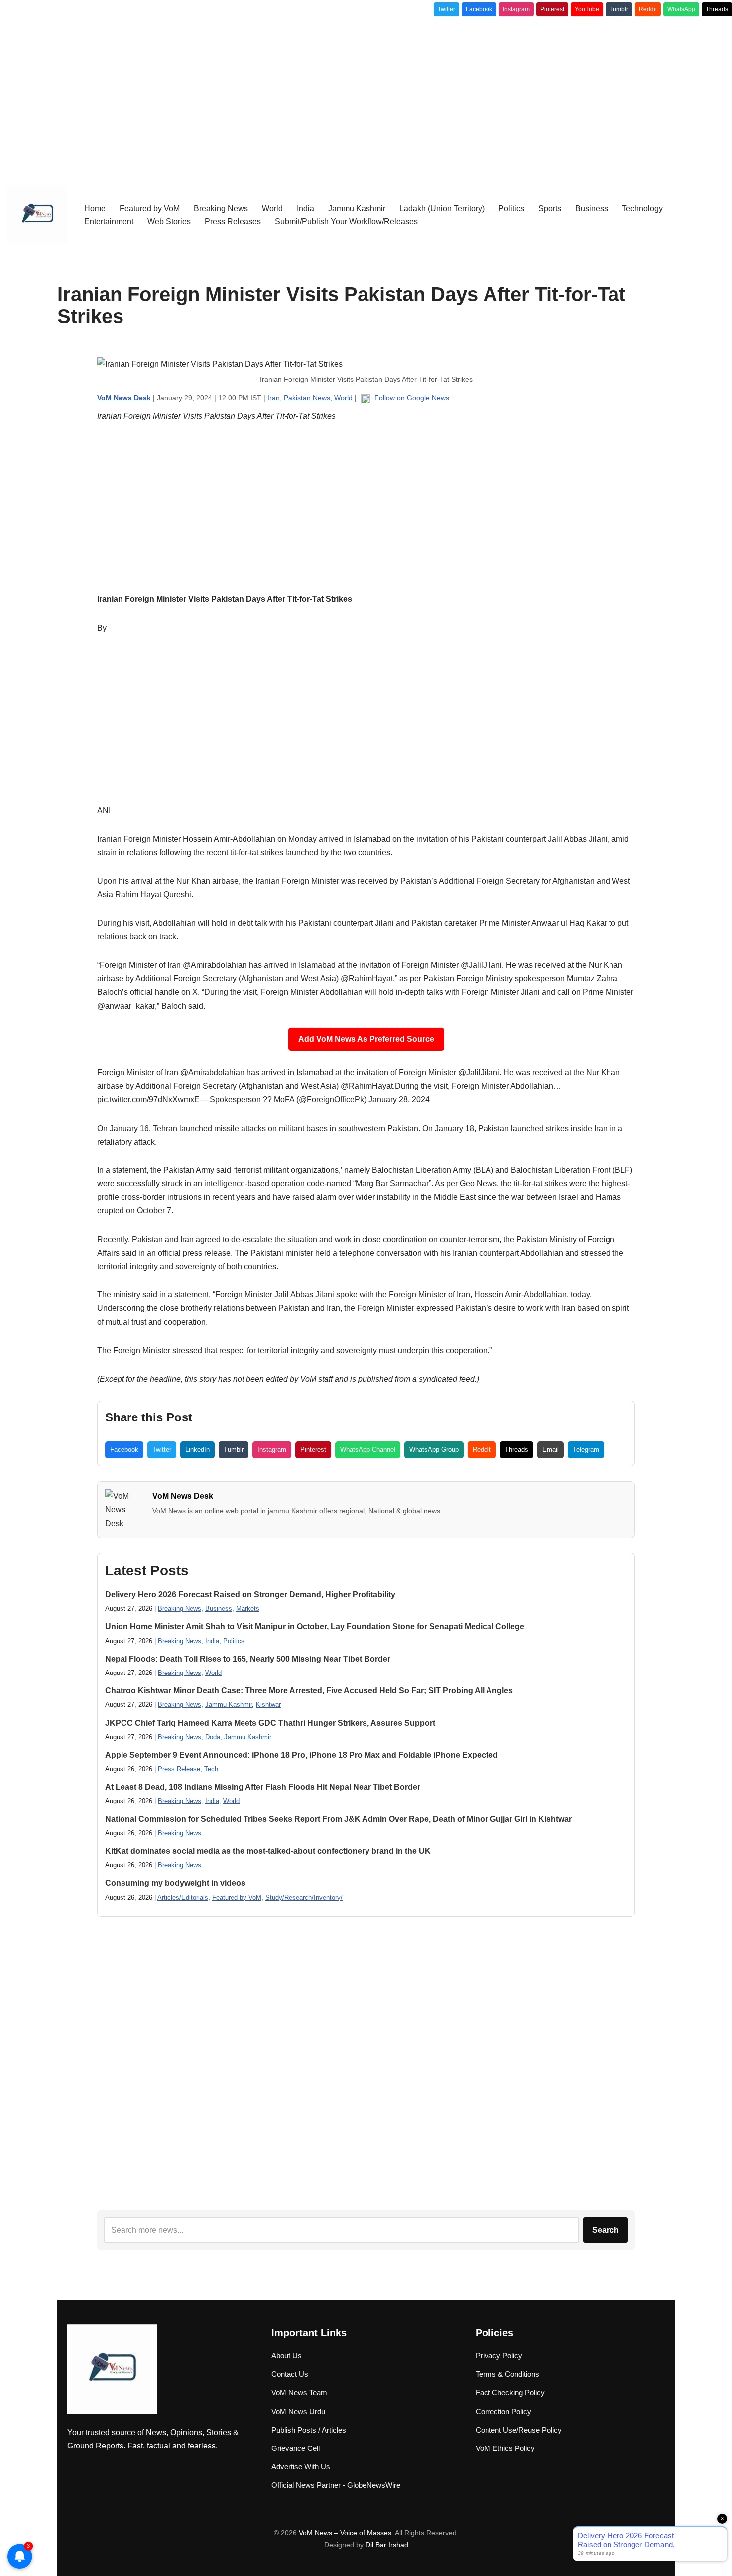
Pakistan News (307, 398)
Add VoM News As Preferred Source (366, 1039)
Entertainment (109, 221)
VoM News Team (299, 2392)
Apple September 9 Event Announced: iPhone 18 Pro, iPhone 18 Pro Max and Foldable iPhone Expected (302, 1755)
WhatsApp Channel (368, 1450)
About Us (287, 2356)
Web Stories (169, 221)
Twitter (446, 9)
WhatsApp (681, 9)
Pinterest (552, 9)
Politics (511, 208)
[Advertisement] (366, 96)
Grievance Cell (296, 2448)
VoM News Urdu (298, 2411)
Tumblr (619, 9)
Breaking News (221, 208)
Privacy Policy (499, 2356)
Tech (211, 1769)
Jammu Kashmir (357, 208)
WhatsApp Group (434, 1450)
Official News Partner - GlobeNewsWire (336, 2485)
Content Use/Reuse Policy (519, 2430)
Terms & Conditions (507, 2374)
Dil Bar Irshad (387, 2545)
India (305, 208)
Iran (274, 398)
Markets (248, 1609)
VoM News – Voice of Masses (345, 2533)
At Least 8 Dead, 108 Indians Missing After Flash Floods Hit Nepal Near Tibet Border (263, 1787)
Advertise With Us (301, 2467)
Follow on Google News (411, 398)
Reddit (648, 9)
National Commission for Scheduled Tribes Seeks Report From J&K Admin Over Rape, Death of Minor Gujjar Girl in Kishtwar (338, 1819)
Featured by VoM (150, 208)
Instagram (516, 9)
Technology (642, 208)
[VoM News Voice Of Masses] (37, 215)
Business (592, 208)
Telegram (586, 1450)
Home (95, 208)
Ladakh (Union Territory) (442, 208)
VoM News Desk (183, 1496)
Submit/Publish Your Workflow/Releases (346, 221)
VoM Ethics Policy (505, 2448)
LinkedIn (197, 1450)
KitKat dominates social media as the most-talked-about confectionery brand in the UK (268, 1851)
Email (550, 1450)
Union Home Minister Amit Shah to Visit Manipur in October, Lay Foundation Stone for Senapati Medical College (315, 1626)
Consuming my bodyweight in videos (175, 1883)
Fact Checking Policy (510, 2392)
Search (606, 2230)
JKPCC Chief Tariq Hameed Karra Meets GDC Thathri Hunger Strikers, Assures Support (270, 1723)
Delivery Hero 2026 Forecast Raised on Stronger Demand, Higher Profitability (250, 1595)
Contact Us (290, 2374)
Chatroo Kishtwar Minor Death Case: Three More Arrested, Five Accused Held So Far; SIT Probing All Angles (309, 1691)
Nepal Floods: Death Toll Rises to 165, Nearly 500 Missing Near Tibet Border (248, 1659)
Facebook (479, 9)
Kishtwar (268, 1705)
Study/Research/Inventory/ (304, 1897)
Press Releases (233, 221)
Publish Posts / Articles (309, 2430)
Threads (717, 9)
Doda (213, 1737)
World (272, 208)
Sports (550, 208)
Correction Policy (503, 2411)
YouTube (587, 9)
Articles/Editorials (183, 1897)
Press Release (179, 1769)
